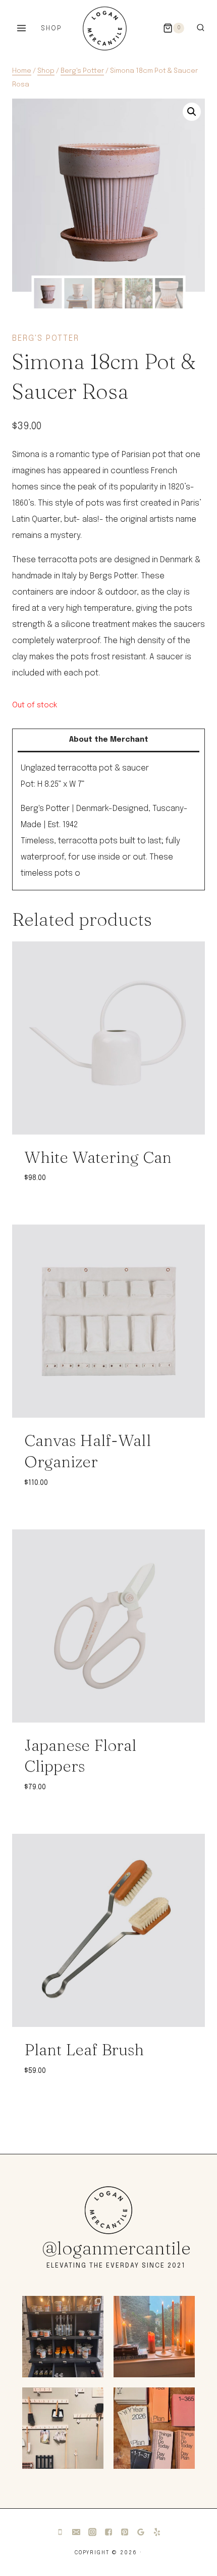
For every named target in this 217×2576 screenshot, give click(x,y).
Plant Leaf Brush (84, 2049)
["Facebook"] (108, 2532)
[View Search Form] (201, 28)
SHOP (51, 29)
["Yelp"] (157, 2532)
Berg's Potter (46, 338)
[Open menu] (22, 28)
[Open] (63, 2337)
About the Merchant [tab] (109, 740)
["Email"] (76, 2532)
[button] (192, 112)
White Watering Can (98, 1157)
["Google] (141, 2532)
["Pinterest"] (125, 2532)
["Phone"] (60, 2532)
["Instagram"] (92, 2532)
